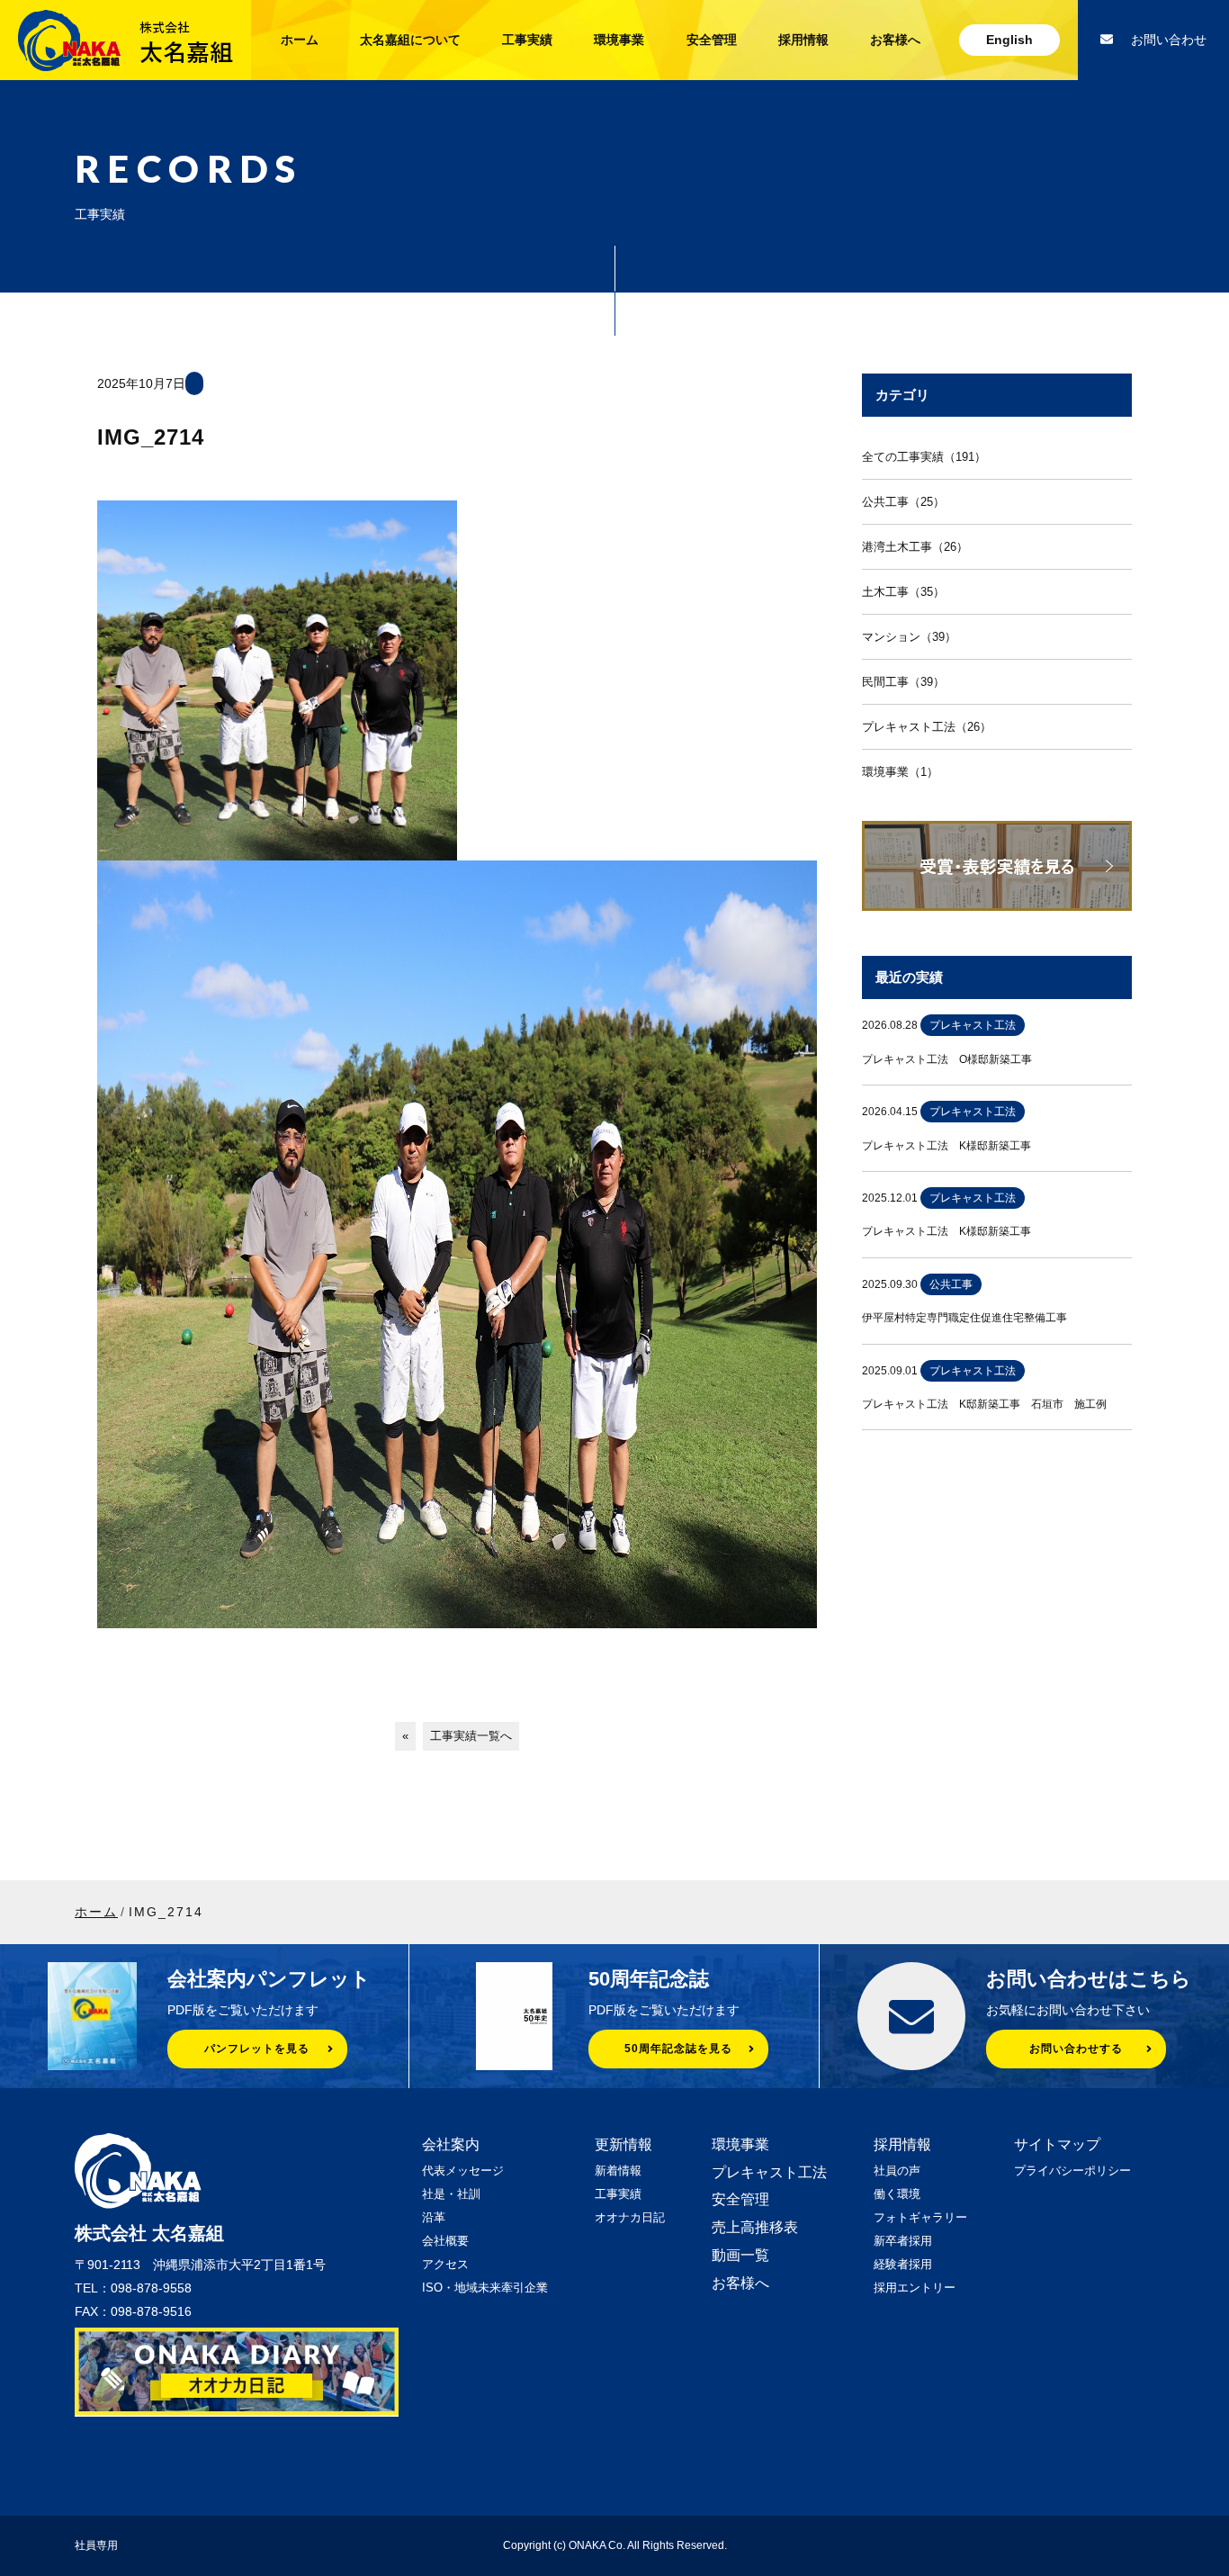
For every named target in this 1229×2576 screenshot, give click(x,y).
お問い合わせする (1076, 2049)
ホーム (300, 40)
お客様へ (895, 40)
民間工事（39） (903, 682)
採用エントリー (915, 2288)
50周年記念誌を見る (678, 2049)
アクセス (445, 2264)
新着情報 (618, 2171)
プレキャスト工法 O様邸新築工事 (947, 1059)
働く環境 (897, 2194)
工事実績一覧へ (471, 1736)
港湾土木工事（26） (915, 547)
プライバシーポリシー (1072, 2171)
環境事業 (619, 40)
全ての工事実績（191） (924, 457)
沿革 (434, 2217)
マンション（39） (909, 637)
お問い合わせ (1169, 40)
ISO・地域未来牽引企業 (485, 2288)
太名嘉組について (410, 40)
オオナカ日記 (630, 2217)
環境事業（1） (900, 772)
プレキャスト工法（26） (927, 727)
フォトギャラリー (920, 2217)
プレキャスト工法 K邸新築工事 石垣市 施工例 (984, 1404)
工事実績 (527, 40)
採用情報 (803, 40)
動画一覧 (740, 2255)
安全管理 (712, 40)
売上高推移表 (755, 2227)
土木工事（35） (903, 592)
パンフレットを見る (257, 2049)
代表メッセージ (463, 2171)
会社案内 (451, 2144)
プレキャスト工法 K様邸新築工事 (946, 1146)
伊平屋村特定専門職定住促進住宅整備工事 (964, 1318)
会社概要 (445, 2241)
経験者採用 (903, 2264)
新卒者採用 (903, 2241)
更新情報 (623, 2144)
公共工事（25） (903, 502)
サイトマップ (1057, 2144)
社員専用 (96, 2545)
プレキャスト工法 (769, 2172)
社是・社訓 (451, 2194)
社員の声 (897, 2171)
